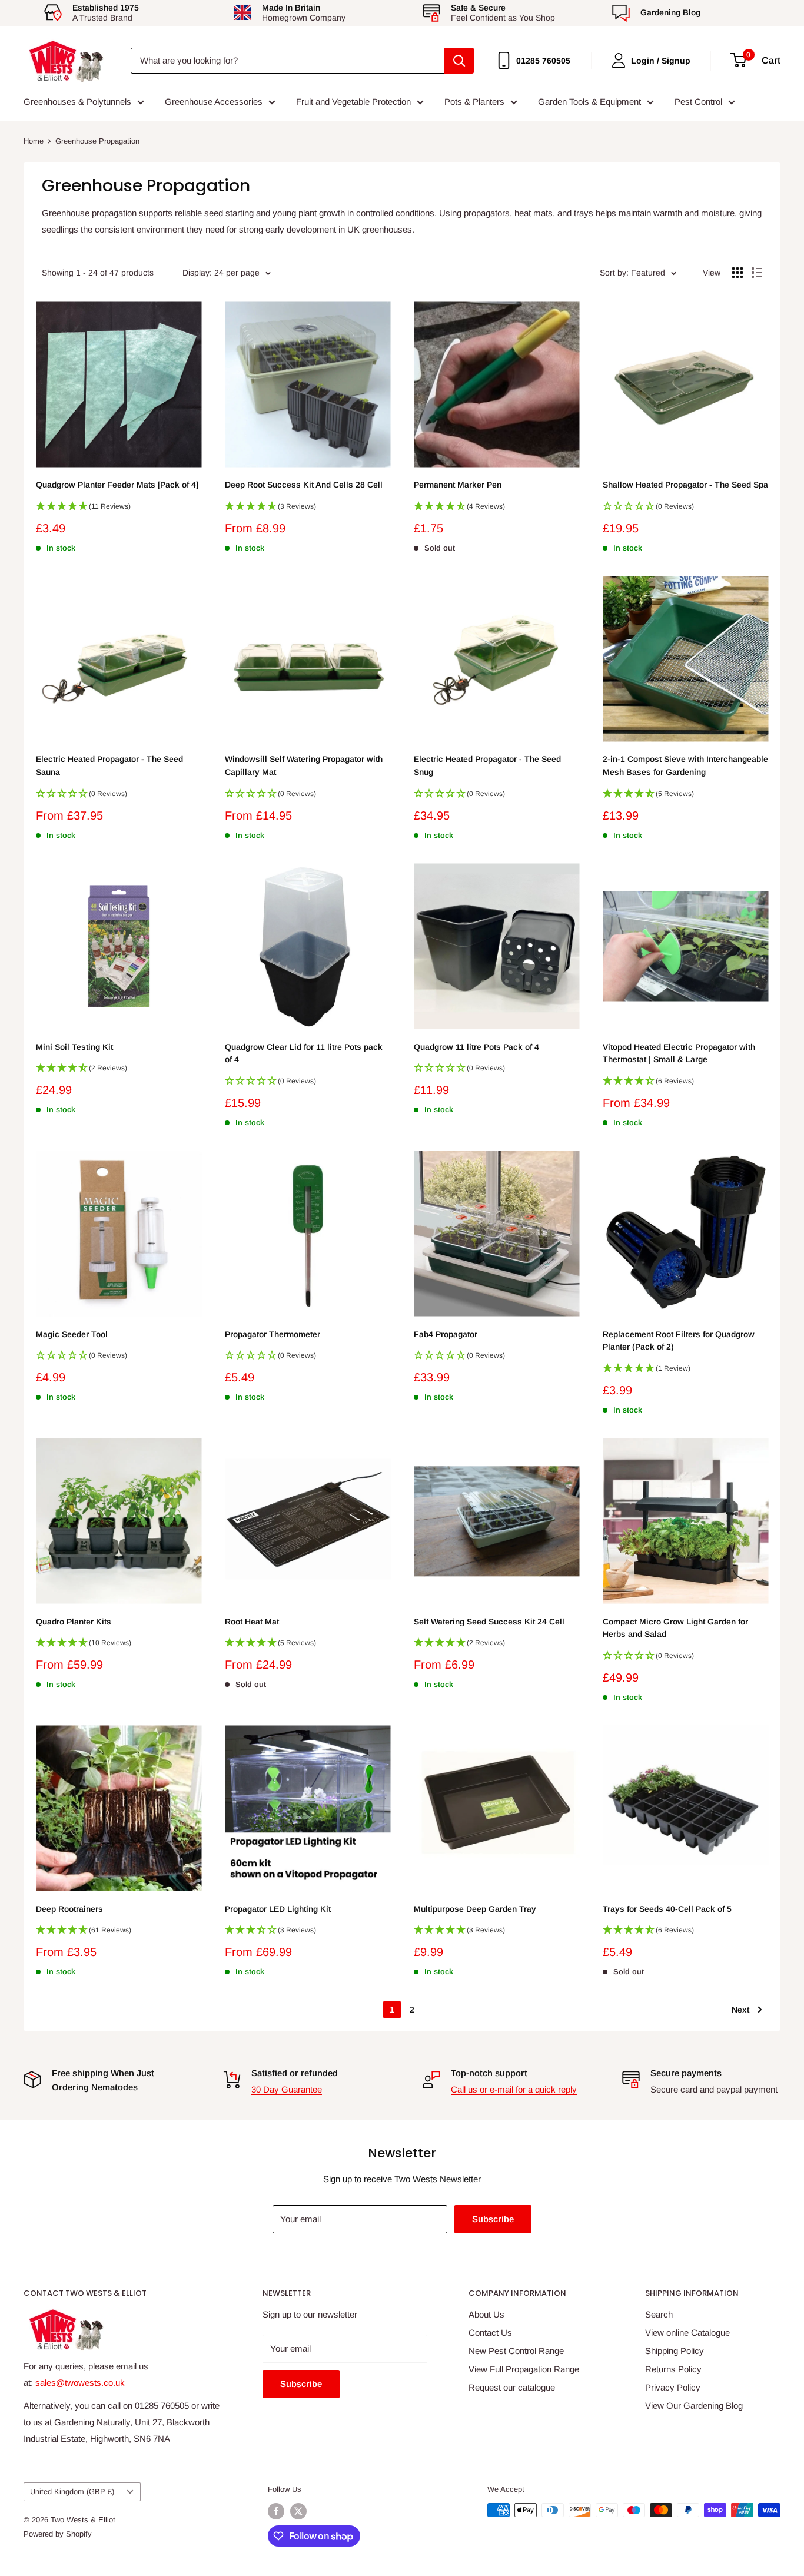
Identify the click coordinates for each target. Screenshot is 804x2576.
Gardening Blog (670, 12)
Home (34, 141)
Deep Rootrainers (69, 1909)
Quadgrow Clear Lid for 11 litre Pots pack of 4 (304, 1053)
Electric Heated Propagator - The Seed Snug (487, 765)
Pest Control (698, 102)
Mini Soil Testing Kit (74, 1047)
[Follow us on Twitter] (298, 2511)
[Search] (459, 61)
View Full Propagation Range (524, 2369)
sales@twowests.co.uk (80, 2383)
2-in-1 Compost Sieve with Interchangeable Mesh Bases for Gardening (685, 765)
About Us (486, 2314)
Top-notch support (489, 2073)
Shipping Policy (675, 2351)
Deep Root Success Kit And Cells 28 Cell (304, 485)
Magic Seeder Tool (72, 1334)
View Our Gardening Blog (694, 2406)
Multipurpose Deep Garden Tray (475, 1909)
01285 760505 (543, 61)
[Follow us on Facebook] (276, 2511)
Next (740, 2010)
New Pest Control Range (516, 2351)
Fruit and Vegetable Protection (353, 102)
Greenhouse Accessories (214, 102)
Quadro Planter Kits (74, 1622)
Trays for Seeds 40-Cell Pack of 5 (667, 1909)
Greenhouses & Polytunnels (77, 102)
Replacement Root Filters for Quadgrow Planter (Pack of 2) (679, 1341)
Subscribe (493, 2219)
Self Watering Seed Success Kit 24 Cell (489, 1622)
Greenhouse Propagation (97, 141)
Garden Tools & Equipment (589, 102)
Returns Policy (673, 2369)
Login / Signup (661, 61)
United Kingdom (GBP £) (72, 2492)
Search (659, 2314)
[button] (119, 510)
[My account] (619, 60)
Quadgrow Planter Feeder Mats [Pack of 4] (117, 485)
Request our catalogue (512, 2387)
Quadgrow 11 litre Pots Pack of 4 (476, 1047)
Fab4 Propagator (446, 1334)
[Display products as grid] (737, 273)
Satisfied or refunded (295, 2073)
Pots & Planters (474, 102)
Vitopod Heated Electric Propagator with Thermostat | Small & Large (679, 1053)
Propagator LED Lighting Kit (278, 1909)
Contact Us (490, 2333)
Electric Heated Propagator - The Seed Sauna (109, 765)
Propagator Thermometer (273, 1334)
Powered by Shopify (58, 2534)
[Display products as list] (757, 273)
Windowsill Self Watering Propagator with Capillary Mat (304, 765)
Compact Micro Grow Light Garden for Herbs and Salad (675, 1628)
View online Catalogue (687, 2333)
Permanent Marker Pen (458, 485)
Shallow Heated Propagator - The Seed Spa (685, 485)
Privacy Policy (673, 2387)
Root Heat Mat (252, 1622)
